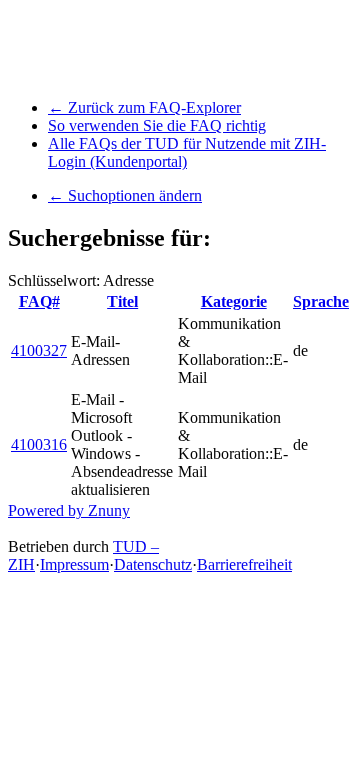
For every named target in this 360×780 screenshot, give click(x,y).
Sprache (321, 301)
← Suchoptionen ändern (125, 195)
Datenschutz (153, 564)
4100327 (39, 350)
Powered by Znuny (69, 510)
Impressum (74, 564)
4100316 (39, 444)
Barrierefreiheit (244, 564)
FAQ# (39, 301)
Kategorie (234, 301)
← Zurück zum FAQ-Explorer (144, 107)
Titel (122, 301)
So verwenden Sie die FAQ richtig (157, 125)
